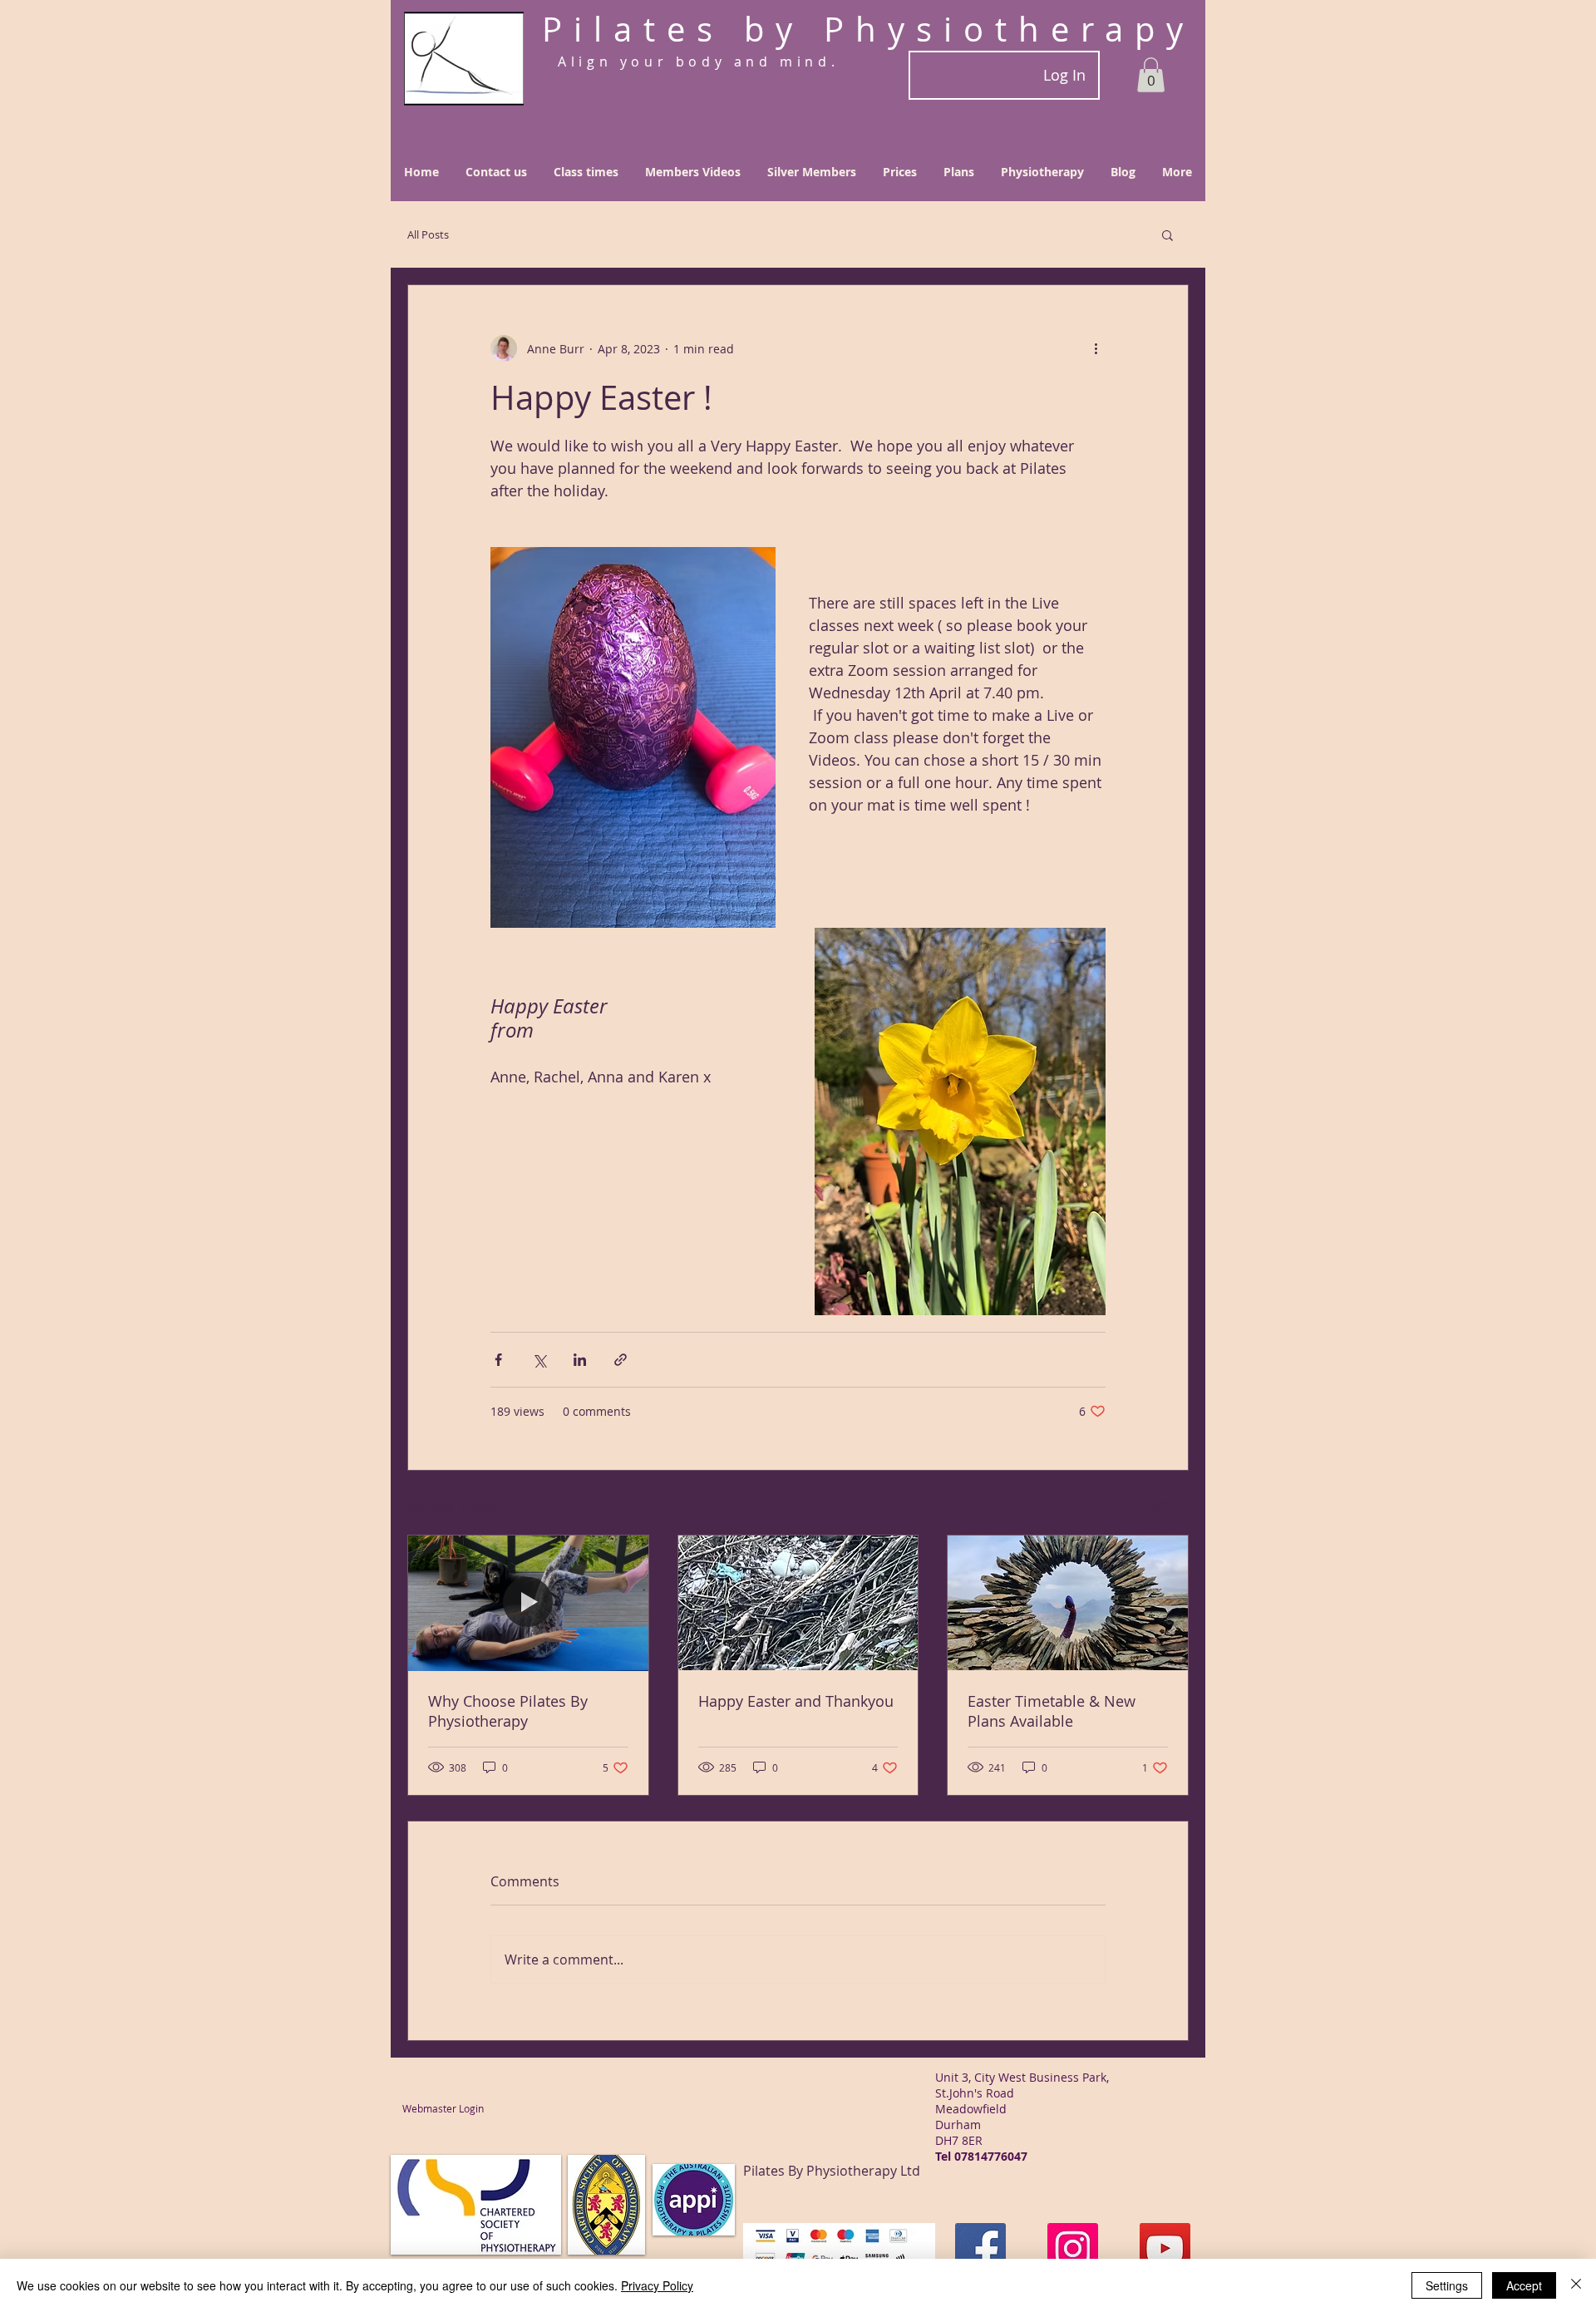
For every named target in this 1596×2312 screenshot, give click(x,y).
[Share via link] (621, 1360)
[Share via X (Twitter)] (539, 1360)
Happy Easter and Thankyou (796, 1701)
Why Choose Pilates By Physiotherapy (508, 1711)
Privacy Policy (657, 2285)
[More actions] (1096, 348)
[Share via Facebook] (498, 1360)
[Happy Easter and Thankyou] (798, 1603)
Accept (1524, 2285)
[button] (1151, 75)
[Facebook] (980, 2248)
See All (1170, 1504)
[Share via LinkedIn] (580, 1360)
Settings (1447, 2285)
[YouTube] (1165, 2248)
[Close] (1576, 2285)
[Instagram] (1073, 2248)
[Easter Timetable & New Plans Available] (1068, 1603)
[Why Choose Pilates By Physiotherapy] (528, 1603)
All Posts (428, 234)
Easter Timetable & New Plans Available (1052, 1711)
